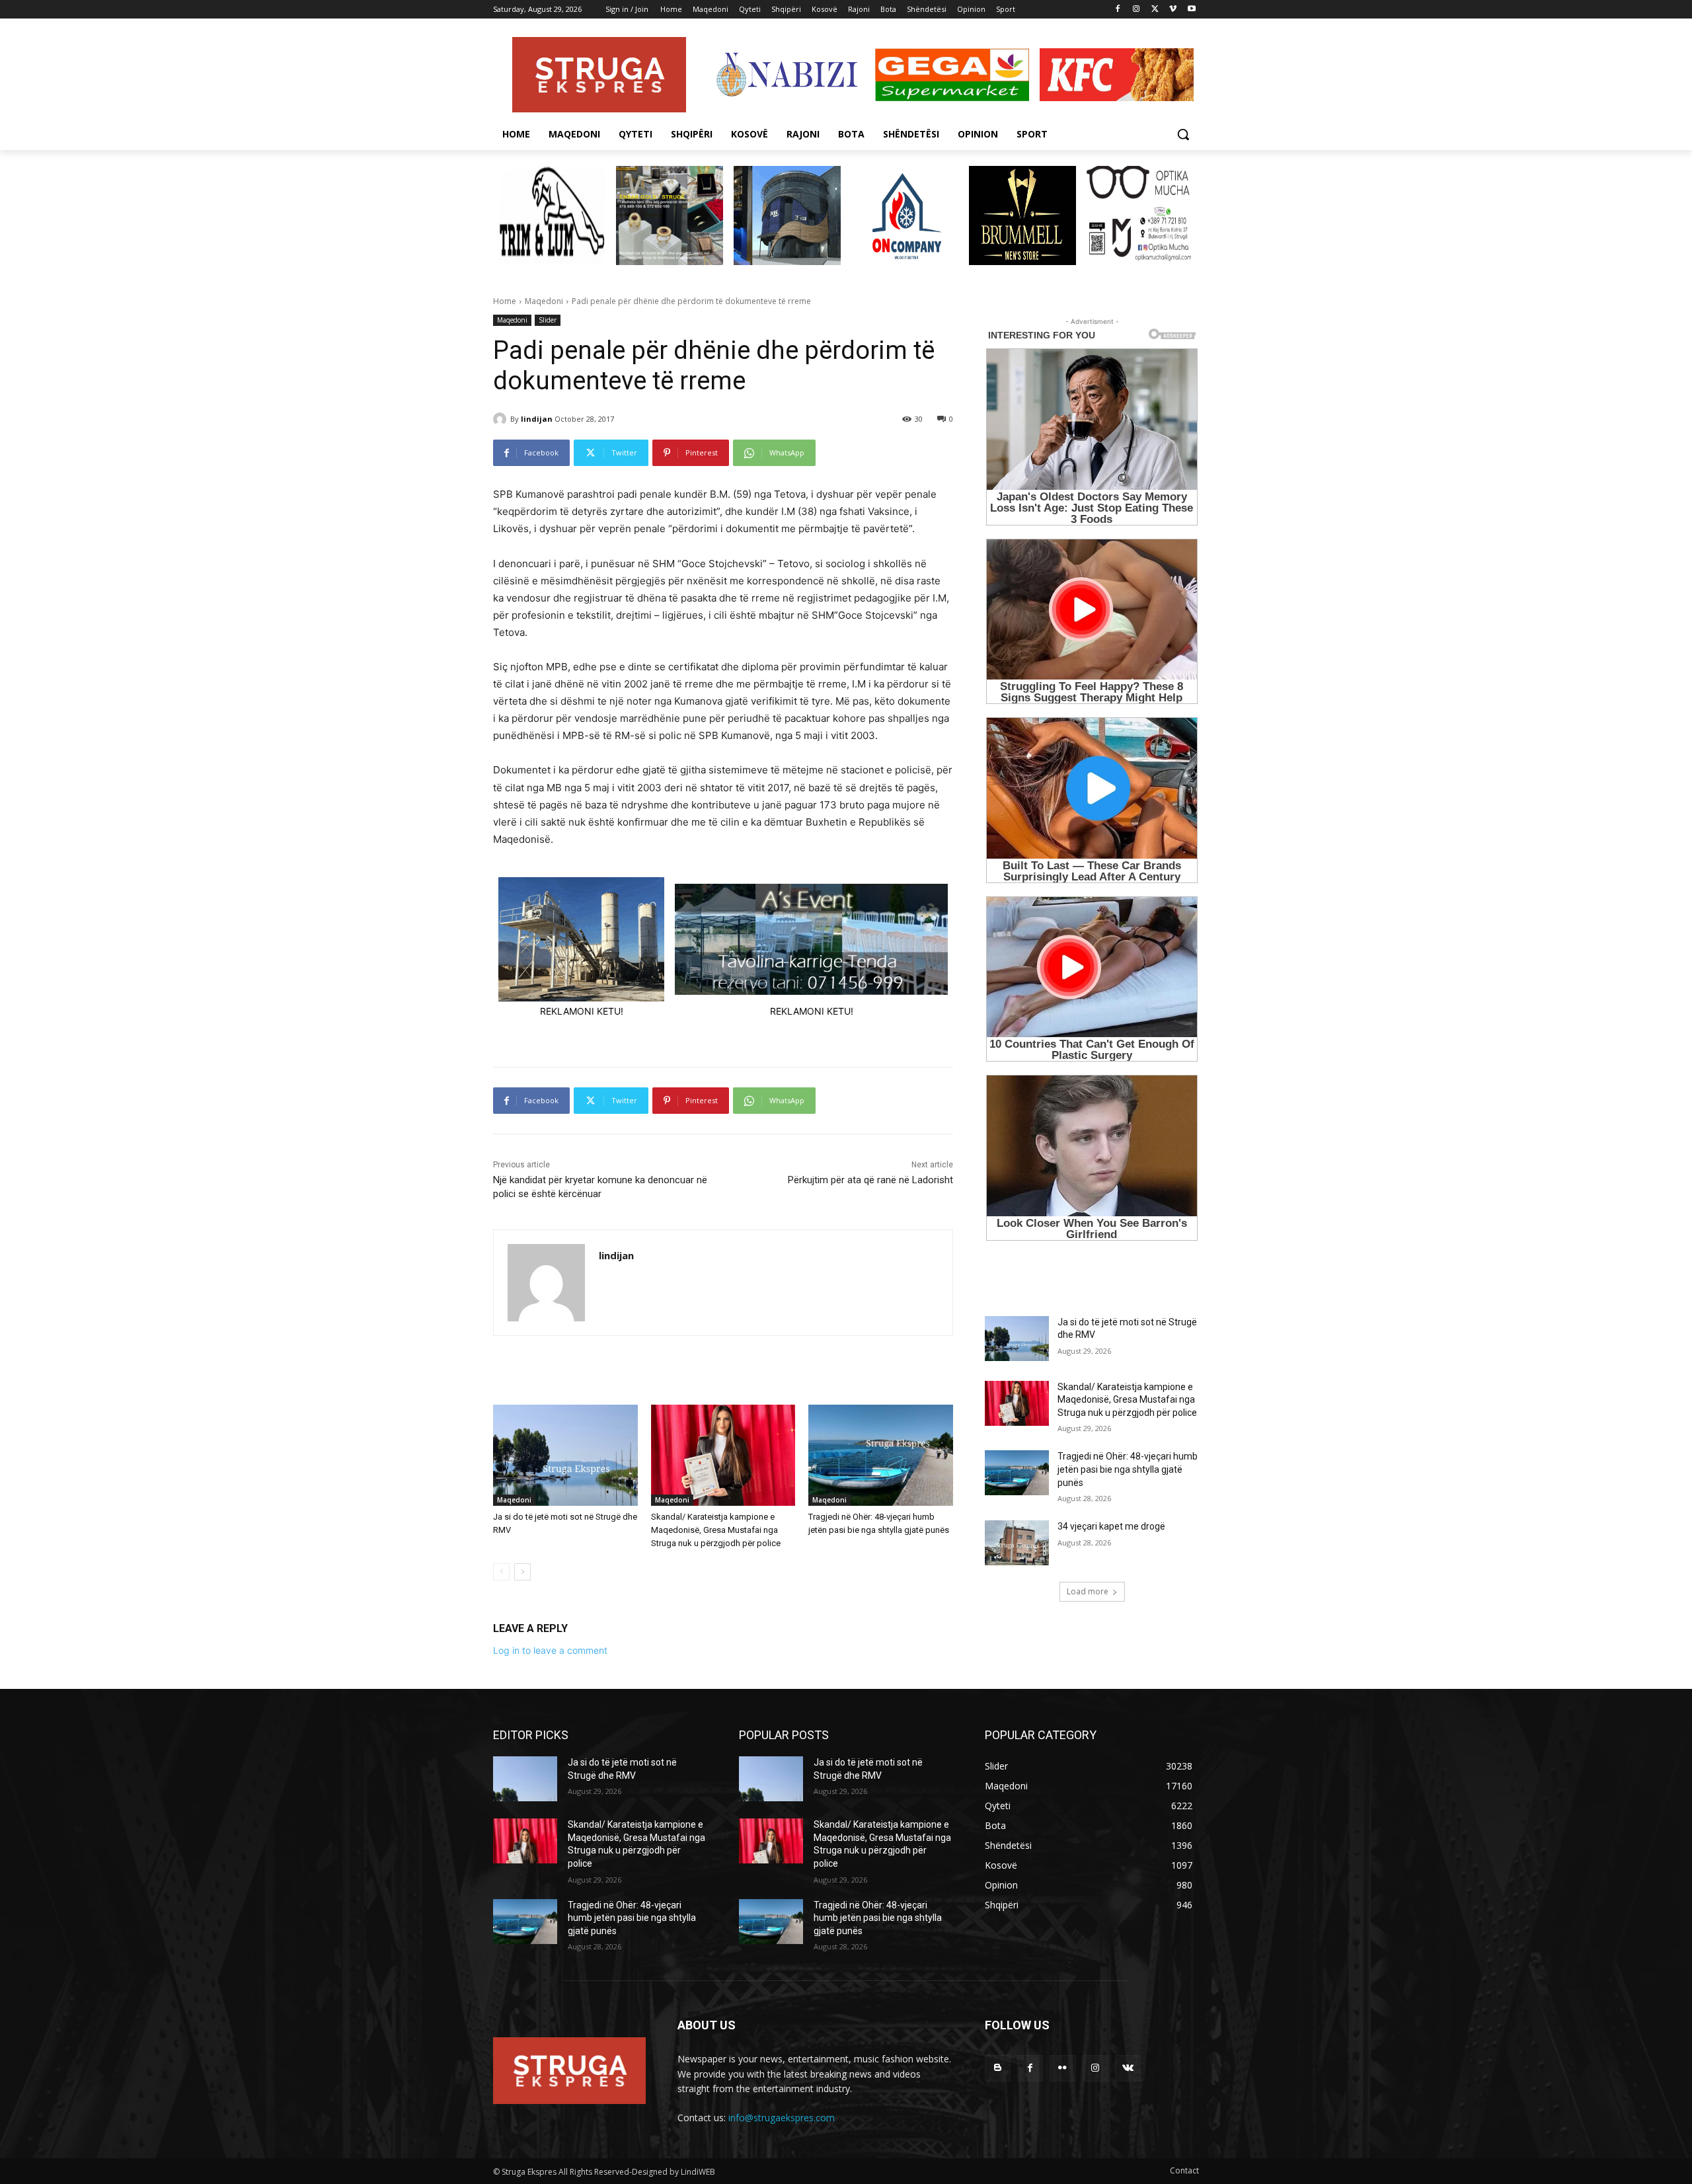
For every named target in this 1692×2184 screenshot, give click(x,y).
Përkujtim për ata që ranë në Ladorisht (870, 1180)
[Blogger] (998, 2068)
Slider (548, 320)
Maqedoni (544, 301)
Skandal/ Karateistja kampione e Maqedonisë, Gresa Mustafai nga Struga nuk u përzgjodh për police (716, 1530)
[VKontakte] (1128, 2068)
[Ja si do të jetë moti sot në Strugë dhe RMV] (565, 1455)
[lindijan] (502, 419)
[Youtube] (1191, 10)
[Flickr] (1062, 2068)
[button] (1183, 134)
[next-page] (522, 1572)
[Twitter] (1155, 10)
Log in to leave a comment (550, 1650)
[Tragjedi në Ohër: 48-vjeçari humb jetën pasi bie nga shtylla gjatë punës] (881, 1455)
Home (505, 301)
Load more (1088, 1591)
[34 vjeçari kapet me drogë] (1017, 1543)
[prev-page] (501, 1572)
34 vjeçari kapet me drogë (1111, 1526)
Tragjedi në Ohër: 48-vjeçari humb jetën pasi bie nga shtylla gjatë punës (1128, 1469)
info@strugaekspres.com (782, 2118)
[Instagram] (1136, 10)
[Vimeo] (1173, 10)
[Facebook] (1118, 10)
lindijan (537, 419)
